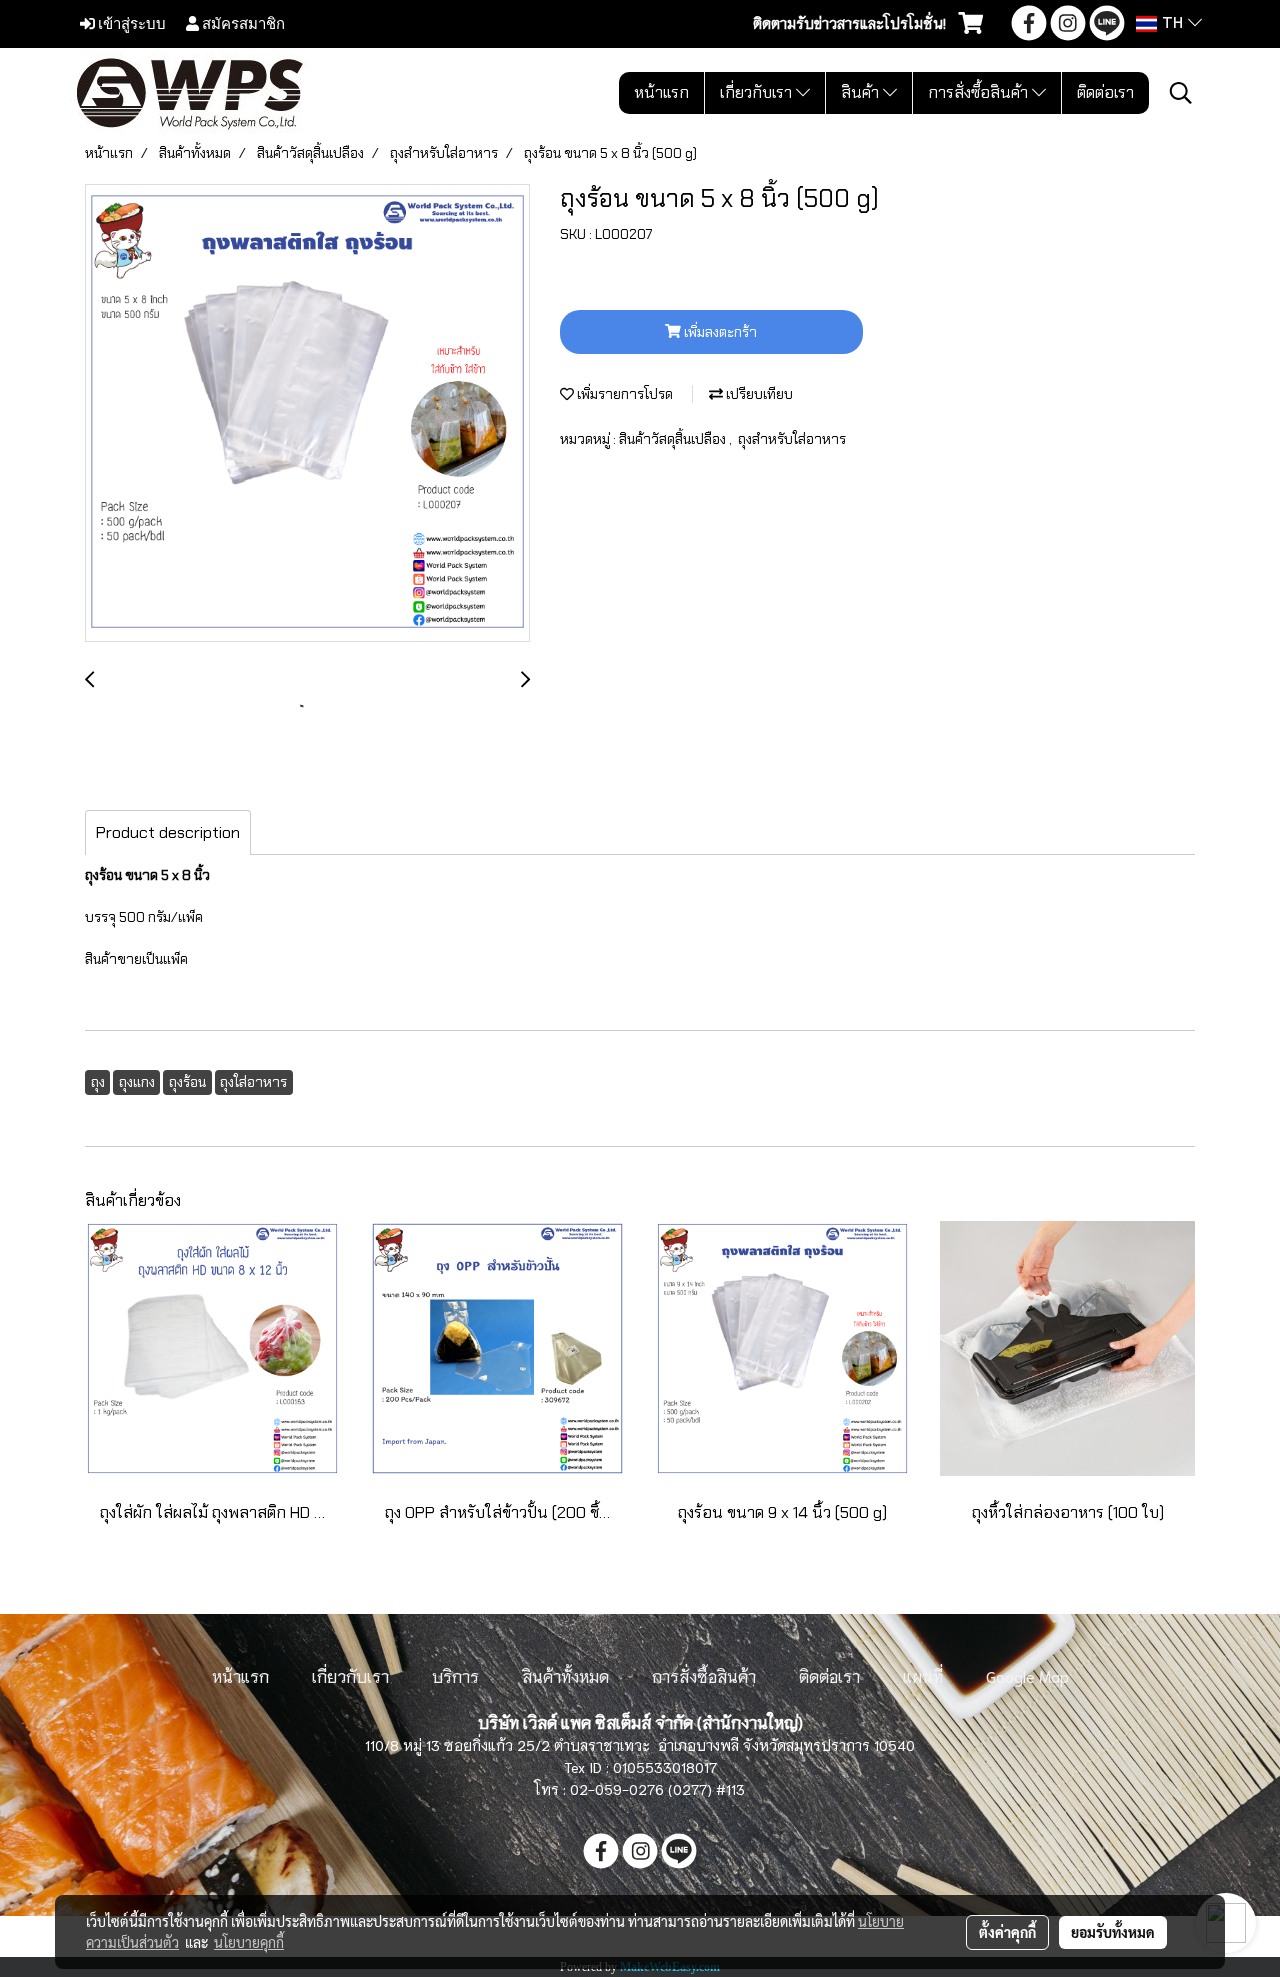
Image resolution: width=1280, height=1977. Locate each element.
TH (1172, 24)
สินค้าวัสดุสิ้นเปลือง (674, 439)
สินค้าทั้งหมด (565, 1675)
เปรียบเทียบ (758, 394)
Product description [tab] (168, 832)
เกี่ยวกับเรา (758, 92)
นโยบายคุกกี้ (249, 1942)
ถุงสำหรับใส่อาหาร (792, 439)
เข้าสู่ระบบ (130, 23)
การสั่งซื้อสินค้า (980, 92)
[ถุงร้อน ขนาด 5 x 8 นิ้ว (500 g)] (307, 414)
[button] (1181, 93)
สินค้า (862, 92)
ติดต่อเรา (1105, 92)
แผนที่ (923, 1675)
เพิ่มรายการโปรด (623, 394)
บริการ (455, 1675)
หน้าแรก (661, 92)
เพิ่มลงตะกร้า (719, 332)
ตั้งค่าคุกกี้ (1007, 1932)
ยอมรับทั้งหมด (1113, 1932)
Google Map (1027, 1675)
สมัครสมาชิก (242, 23)
